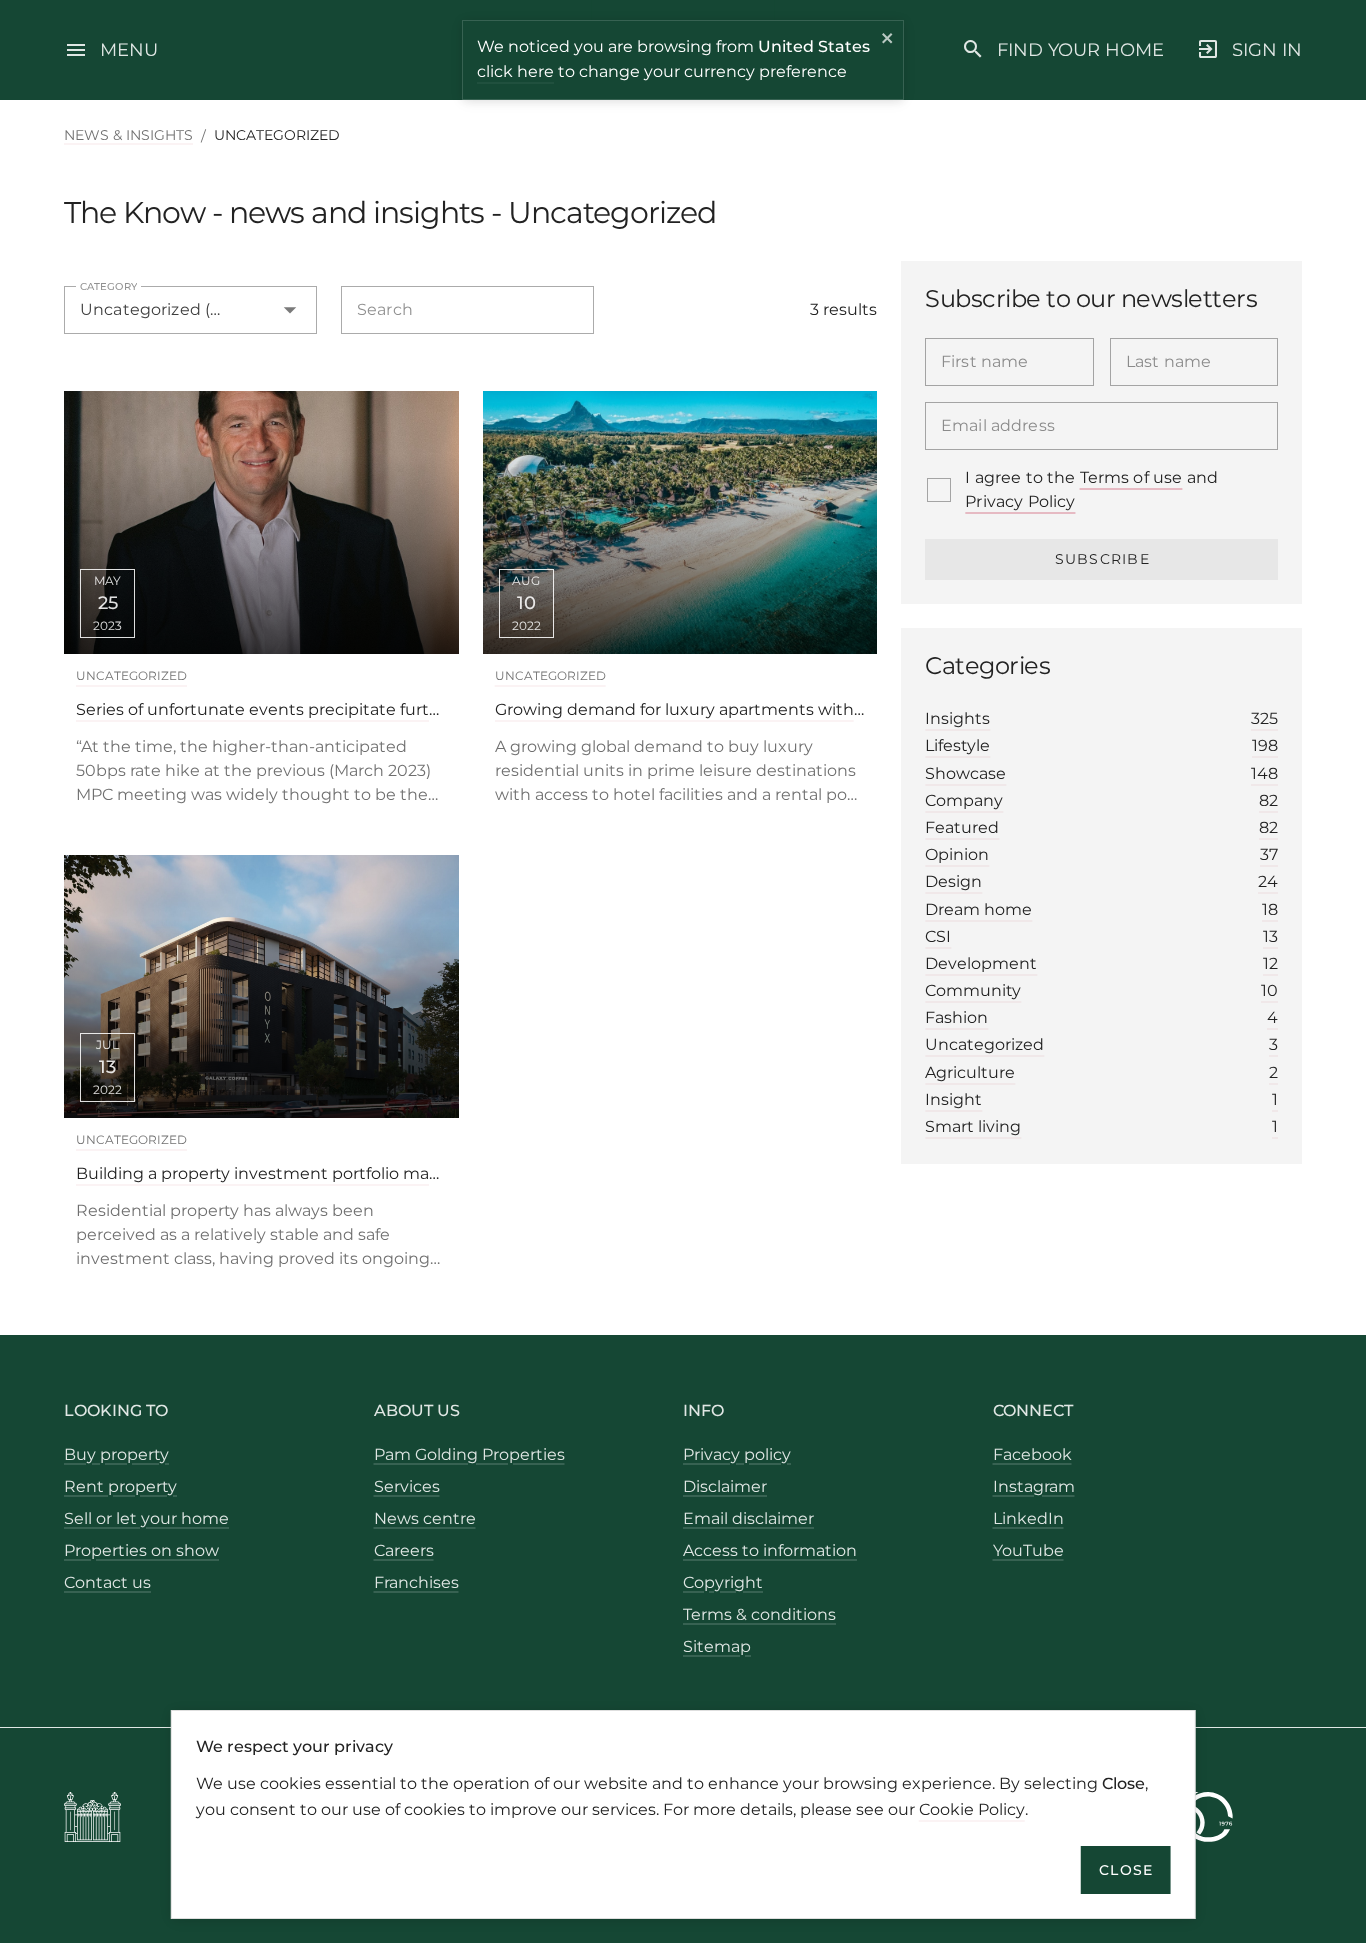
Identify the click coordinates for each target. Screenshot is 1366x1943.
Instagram (1034, 1486)
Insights (1101, 718)
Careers (404, 1550)
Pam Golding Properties (469, 1454)
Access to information (770, 1550)
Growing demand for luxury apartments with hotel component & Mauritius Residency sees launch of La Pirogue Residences (680, 709)
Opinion (1101, 854)
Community (1101, 990)
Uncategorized (131, 675)
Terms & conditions (759, 1614)
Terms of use (1131, 477)
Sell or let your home (146, 1518)
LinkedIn (1028, 1518)
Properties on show (141, 1550)
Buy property (116, 1454)
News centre (425, 1518)
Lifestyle (1101, 745)
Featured (1101, 827)
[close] (888, 41)
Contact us (107, 1582)
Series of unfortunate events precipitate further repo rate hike (261, 709)
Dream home (1101, 909)
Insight (1101, 1099)
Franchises (416, 1582)
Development (1101, 963)
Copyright (723, 1582)
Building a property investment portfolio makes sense (261, 1173)
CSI (1101, 936)
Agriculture (1101, 1072)
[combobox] (190, 310)
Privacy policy (737, 1454)
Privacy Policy (1020, 501)
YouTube (1028, 1550)
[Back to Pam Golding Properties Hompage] (92, 1820)
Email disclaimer (748, 1518)
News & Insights (128, 135)
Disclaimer (725, 1486)
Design (1101, 881)
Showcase (1101, 773)
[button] (255, 310)
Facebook (1032, 1454)
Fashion (1101, 1017)
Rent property (120, 1486)
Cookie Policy (972, 1808)
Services (407, 1486)
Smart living (1101, 1126)
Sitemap (717, 1646)
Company (1101, 800)
